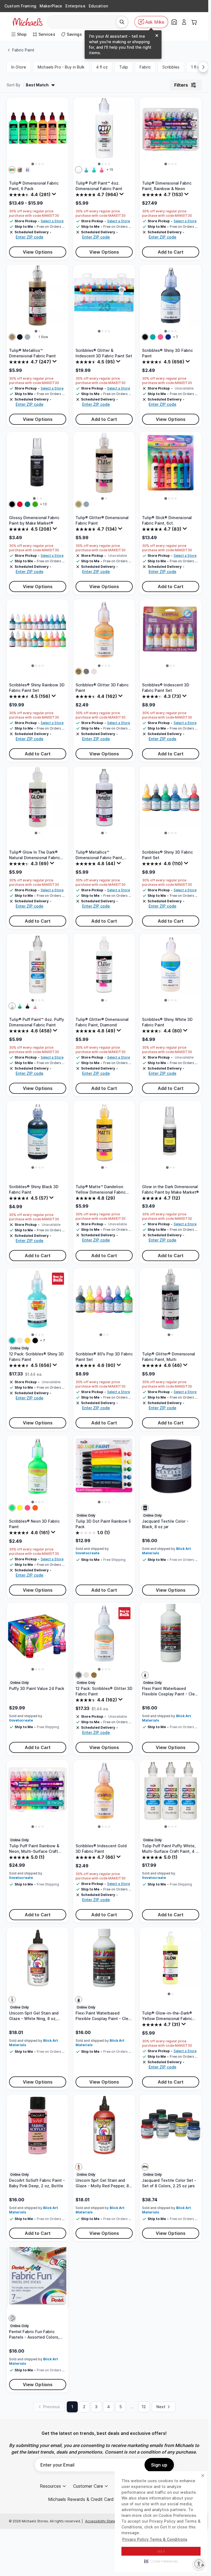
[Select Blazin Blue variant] (94, 170)
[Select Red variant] (20, 504)
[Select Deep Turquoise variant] (153, 337)
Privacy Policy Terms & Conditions (155, 2539)
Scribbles (171, 67)
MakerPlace (51, 6)
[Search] (122, 22)
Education (98, 6)
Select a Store (52, 221)
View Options (38, 252)
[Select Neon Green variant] (35, 504)
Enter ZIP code (30, 237)
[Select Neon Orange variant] (35, 1508)
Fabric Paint (23, 50)
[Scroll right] (203, 67)
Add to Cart (171, 252)
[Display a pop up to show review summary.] (55, 195)
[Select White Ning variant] (12, 2000)
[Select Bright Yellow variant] (27, 1341)
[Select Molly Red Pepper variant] (79, 2167)
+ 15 (110, 170)
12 (144, 2407)
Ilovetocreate (88, 1553)
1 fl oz (196, 67)
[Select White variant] (79, 170)
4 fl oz (102, 67)
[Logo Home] (27, 22)
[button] (161, 2561)
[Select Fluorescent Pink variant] (102, 170)
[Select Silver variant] (27, 337)
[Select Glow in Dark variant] (12, 170)
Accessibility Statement (104, 2521)
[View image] (33, 164)
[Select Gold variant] (12, 337)
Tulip (124, 67)
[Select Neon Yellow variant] (20, 1508)
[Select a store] (174, 22)
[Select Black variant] (20, 337)
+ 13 (43, 504)
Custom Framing (20, 6)
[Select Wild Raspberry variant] (160, 337)
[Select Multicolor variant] (145, 2167)
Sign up (159, 2465)
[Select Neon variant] (20, 170)
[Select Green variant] (20, 1006)
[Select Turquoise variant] (27, 504)
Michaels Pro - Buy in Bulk (61, 67)
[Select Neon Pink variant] (27, 1508)
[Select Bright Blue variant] (168, 337)
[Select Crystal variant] (94, 672)
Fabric (145, 67)
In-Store (19, 67)
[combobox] (84, 22)
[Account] (184, 22)
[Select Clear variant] (145, 1675)
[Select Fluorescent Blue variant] (86, 170)
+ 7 (175, 337)
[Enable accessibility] (199, 2564)
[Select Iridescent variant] (27, 170)
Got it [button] (161, 2551)
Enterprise (75, 6)
